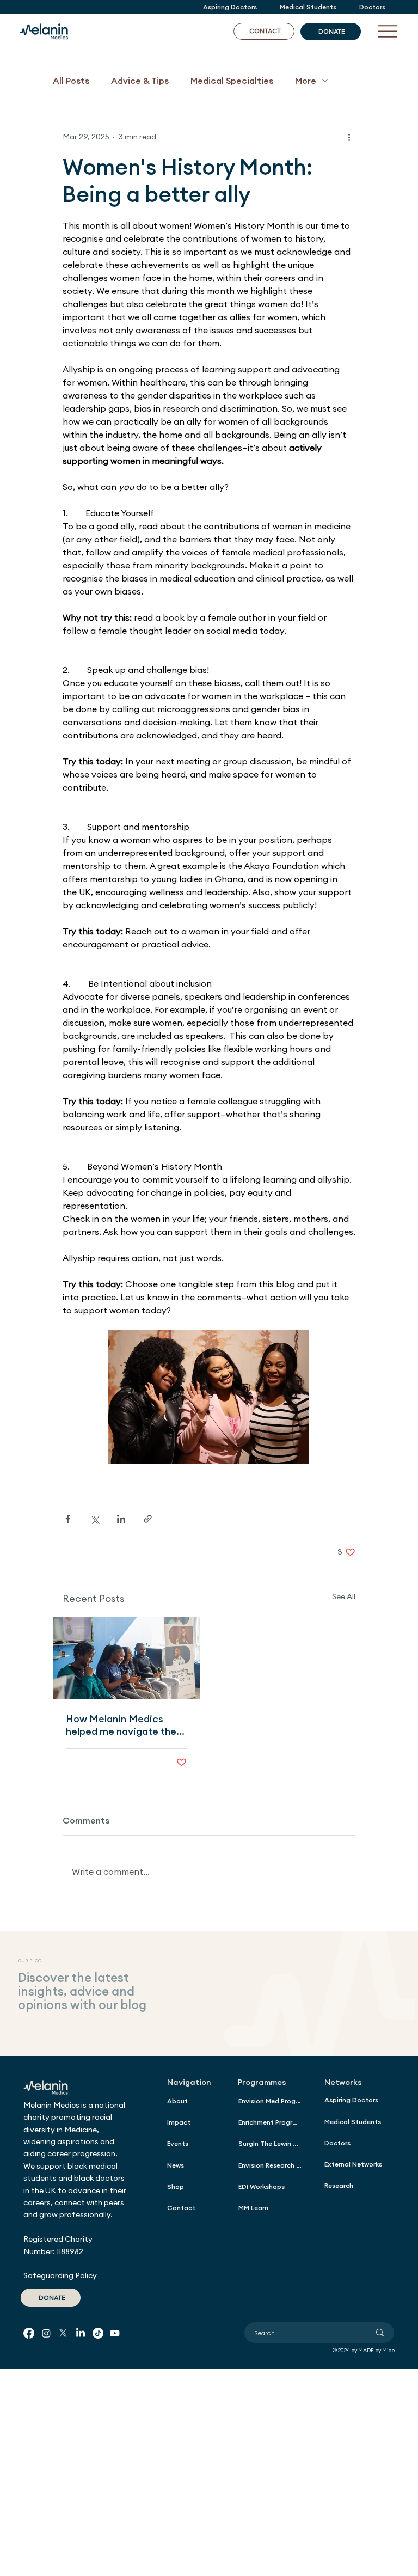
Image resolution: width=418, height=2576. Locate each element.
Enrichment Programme (270, 2122)
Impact (179, 2122)
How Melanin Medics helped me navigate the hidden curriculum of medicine (121, 1725)
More (306, 81)
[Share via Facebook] (68, 1519)
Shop (176, 2186)
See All (344, 1596)
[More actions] (349, 137)
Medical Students (353, 2122)
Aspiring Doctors (351, 2100)
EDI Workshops (262, 2186)
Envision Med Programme (270, 2101)
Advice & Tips (140, 81)
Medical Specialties (232, 81)
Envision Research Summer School (270, 2165)
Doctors (337, 2143)
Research (339, 2185)
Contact (181, 2208)
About (177, 2101)
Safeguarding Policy (60, 2275)
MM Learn (253, 2208)
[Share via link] (148, 1519)
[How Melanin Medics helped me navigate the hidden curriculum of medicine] (126, 1658)
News (176, 2165)
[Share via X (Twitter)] (94, 1519)
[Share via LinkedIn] (121, 1519)
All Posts (71, 81)
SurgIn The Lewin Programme (270, 2143)
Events (178, 2143)
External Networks (353, 2164)
